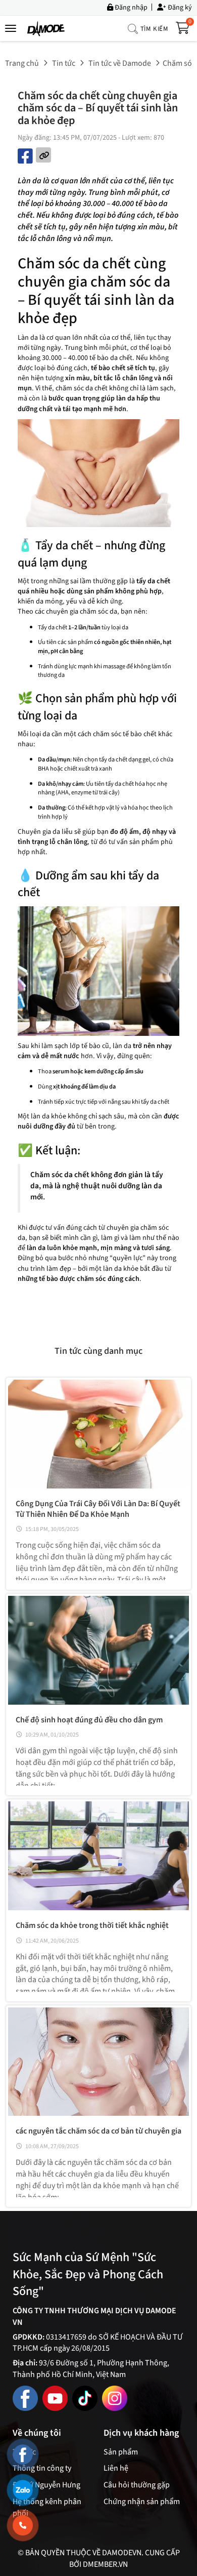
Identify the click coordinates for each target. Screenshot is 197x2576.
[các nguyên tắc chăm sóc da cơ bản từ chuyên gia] (98, 2062)
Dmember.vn (105, 2564)
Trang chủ (22, 63)
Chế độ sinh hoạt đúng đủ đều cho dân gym (89, 1720)
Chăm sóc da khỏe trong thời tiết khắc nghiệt (92, 1925)
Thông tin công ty (42, 2468)
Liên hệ (116, 2468)
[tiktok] (85, 2398)
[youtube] (55, 2398)
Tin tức (64, 63)
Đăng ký (179, 7)
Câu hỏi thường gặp (137, 2485)
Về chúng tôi (37, 2433)
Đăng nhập (130, 7)
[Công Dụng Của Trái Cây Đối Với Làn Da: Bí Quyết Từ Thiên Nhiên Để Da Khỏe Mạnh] (98, 1434)
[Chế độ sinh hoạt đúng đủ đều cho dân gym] (98, 1650)
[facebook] (25, 2398)
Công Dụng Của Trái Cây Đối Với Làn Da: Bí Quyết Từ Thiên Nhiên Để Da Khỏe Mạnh (98, 1509)
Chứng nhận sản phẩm (142, 2502)
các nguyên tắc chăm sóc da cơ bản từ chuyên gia (98, 2131)
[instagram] (115, 2398)
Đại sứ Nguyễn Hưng (46, 2485)
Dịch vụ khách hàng (141, 2433)
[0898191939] (23, 2525)
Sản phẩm (121, 2452)
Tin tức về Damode (120, 63)
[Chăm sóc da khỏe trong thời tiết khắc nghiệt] (98, 1856)
